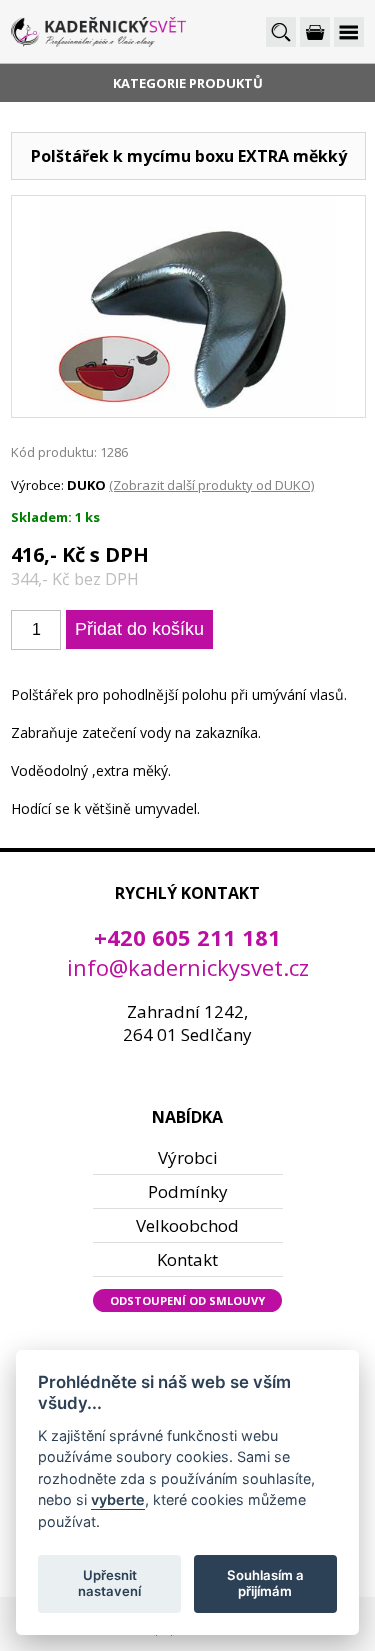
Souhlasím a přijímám (265, 1583)
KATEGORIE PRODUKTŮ (188, 83)
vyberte (118, 1499)
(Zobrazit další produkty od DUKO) (211, 485)
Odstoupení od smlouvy (187, 1300)
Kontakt (187, 1259)
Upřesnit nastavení (109, 1583)
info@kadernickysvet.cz (188, 967)
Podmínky (188, 1191)
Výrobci (188, 1157)
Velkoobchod (187, 1225)
